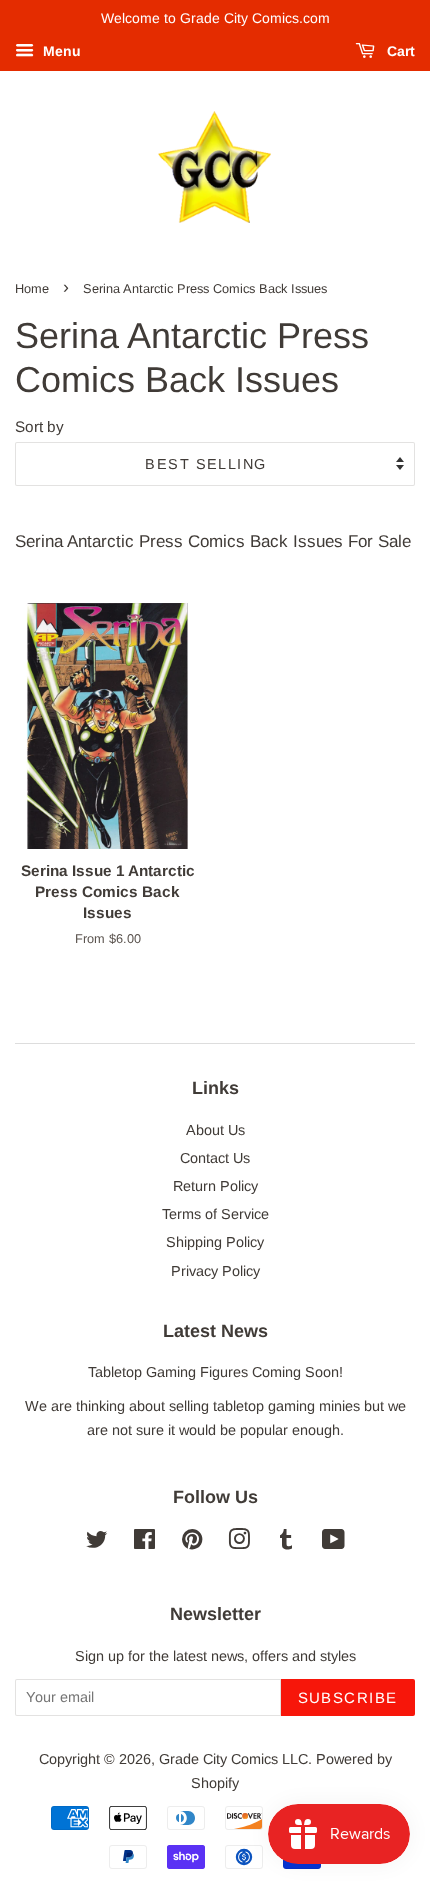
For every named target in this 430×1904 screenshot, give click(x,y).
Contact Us (215, 1158)
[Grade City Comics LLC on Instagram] (239, 1543)
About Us (215, 1130)
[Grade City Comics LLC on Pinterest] (192, 1543)
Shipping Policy (215, 1242)
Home (32, 288)
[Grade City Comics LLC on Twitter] (97, 1543)
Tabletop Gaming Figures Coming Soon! (215, 1372)
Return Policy (215, 1186)
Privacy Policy (215, 1271)
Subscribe (348, 1697)
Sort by (39, 426)
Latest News (215, 1331)
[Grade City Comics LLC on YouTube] (333, 1543)
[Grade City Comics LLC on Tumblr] (286, 1543)
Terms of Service (215, 1214)
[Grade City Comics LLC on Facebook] (144, 1543)
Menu (60, 51)
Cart (399, 51)
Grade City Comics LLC (233, 1759)
